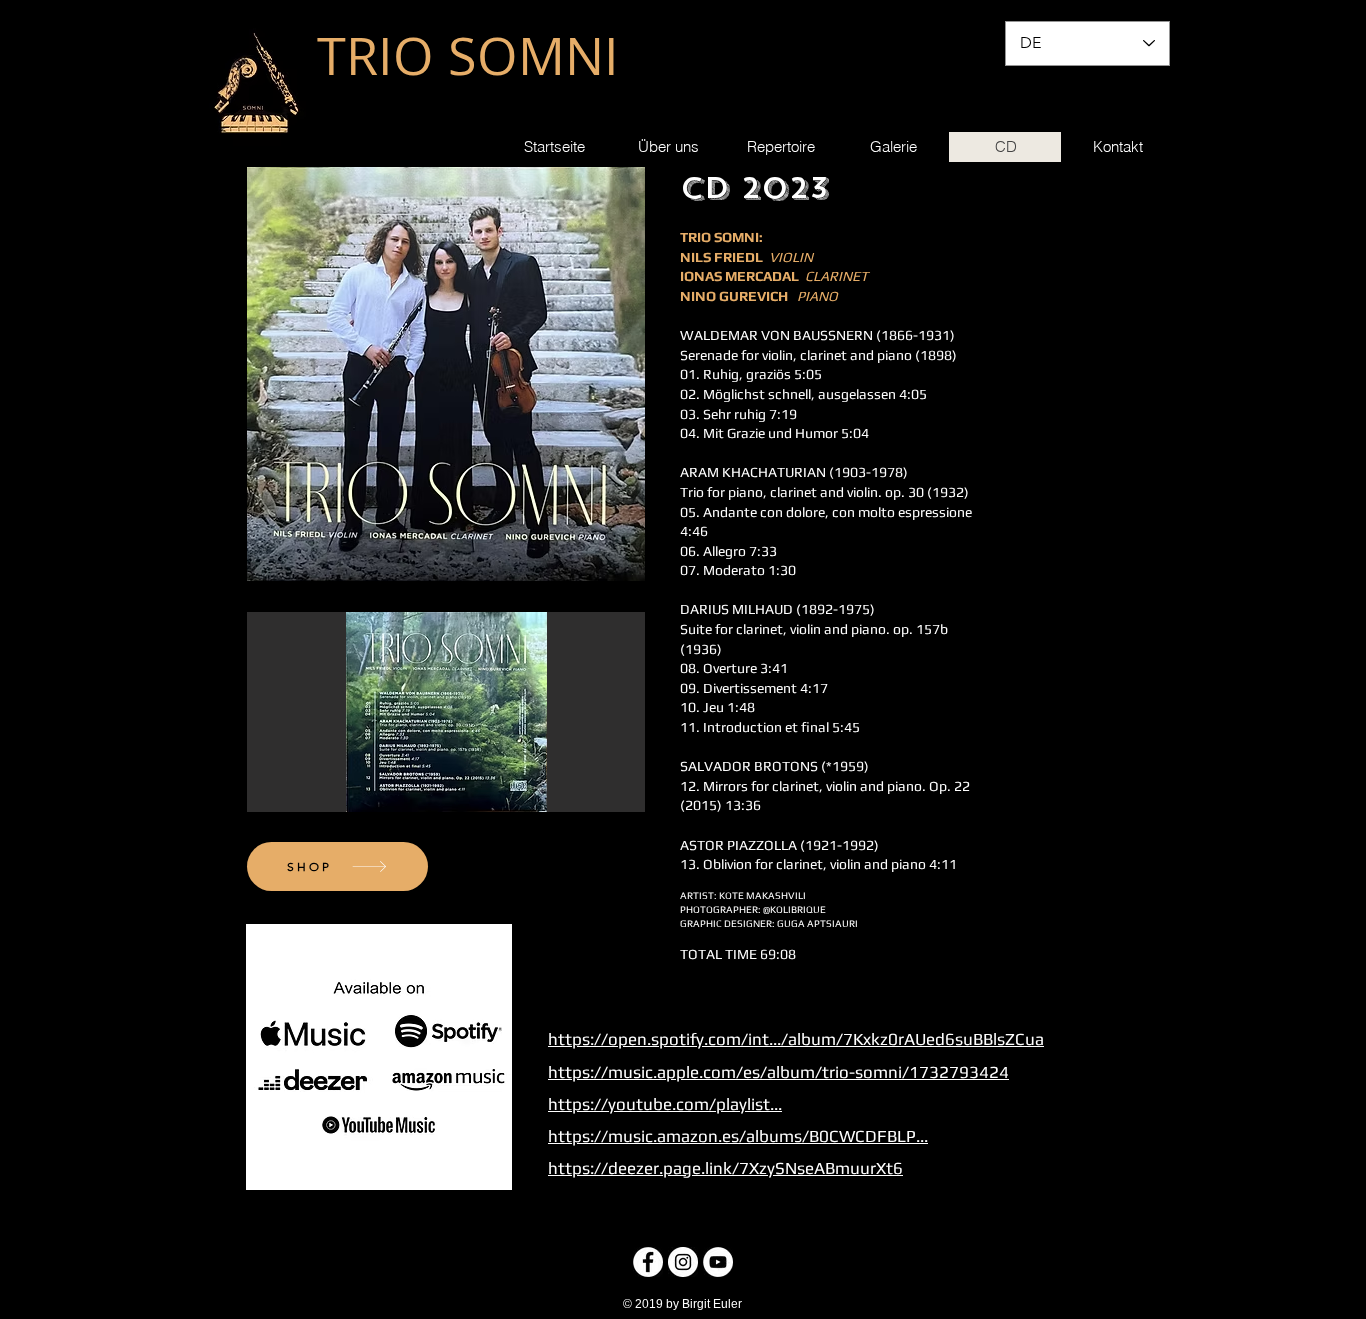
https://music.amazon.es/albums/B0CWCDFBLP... (738, 1136)
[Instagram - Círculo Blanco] (683, 1262)
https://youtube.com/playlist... (665, 1104)
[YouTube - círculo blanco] (718, 1262)
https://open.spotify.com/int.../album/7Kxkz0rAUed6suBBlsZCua (796, 1039)
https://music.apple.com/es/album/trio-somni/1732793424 (778, 1072)
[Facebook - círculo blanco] (648, 1262)
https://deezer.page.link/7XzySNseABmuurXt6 (725, 1168)
